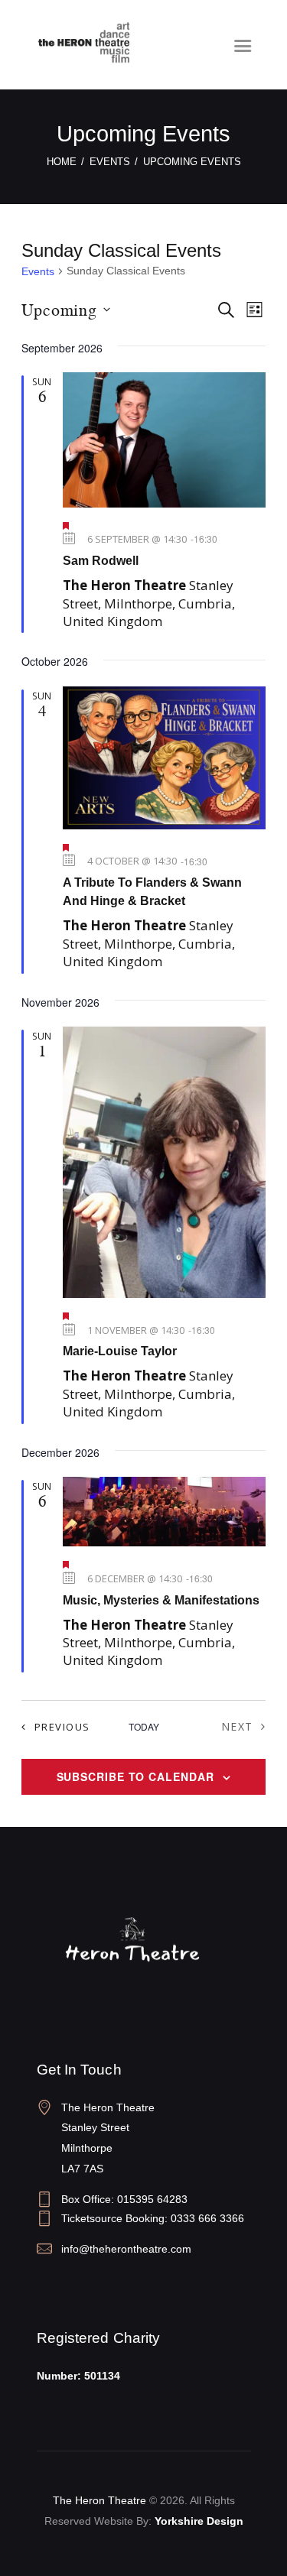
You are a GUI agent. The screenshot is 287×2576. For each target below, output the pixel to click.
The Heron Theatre (99, 2500)
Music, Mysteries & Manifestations (161, 1600)
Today (144, 1727)
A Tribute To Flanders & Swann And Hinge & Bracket (152, 892)
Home (62, 162)
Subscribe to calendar (135, 1776)
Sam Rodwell (101, 561)
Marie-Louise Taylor (120, 1351)
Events (110, 162)
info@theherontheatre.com (126, 2249)
